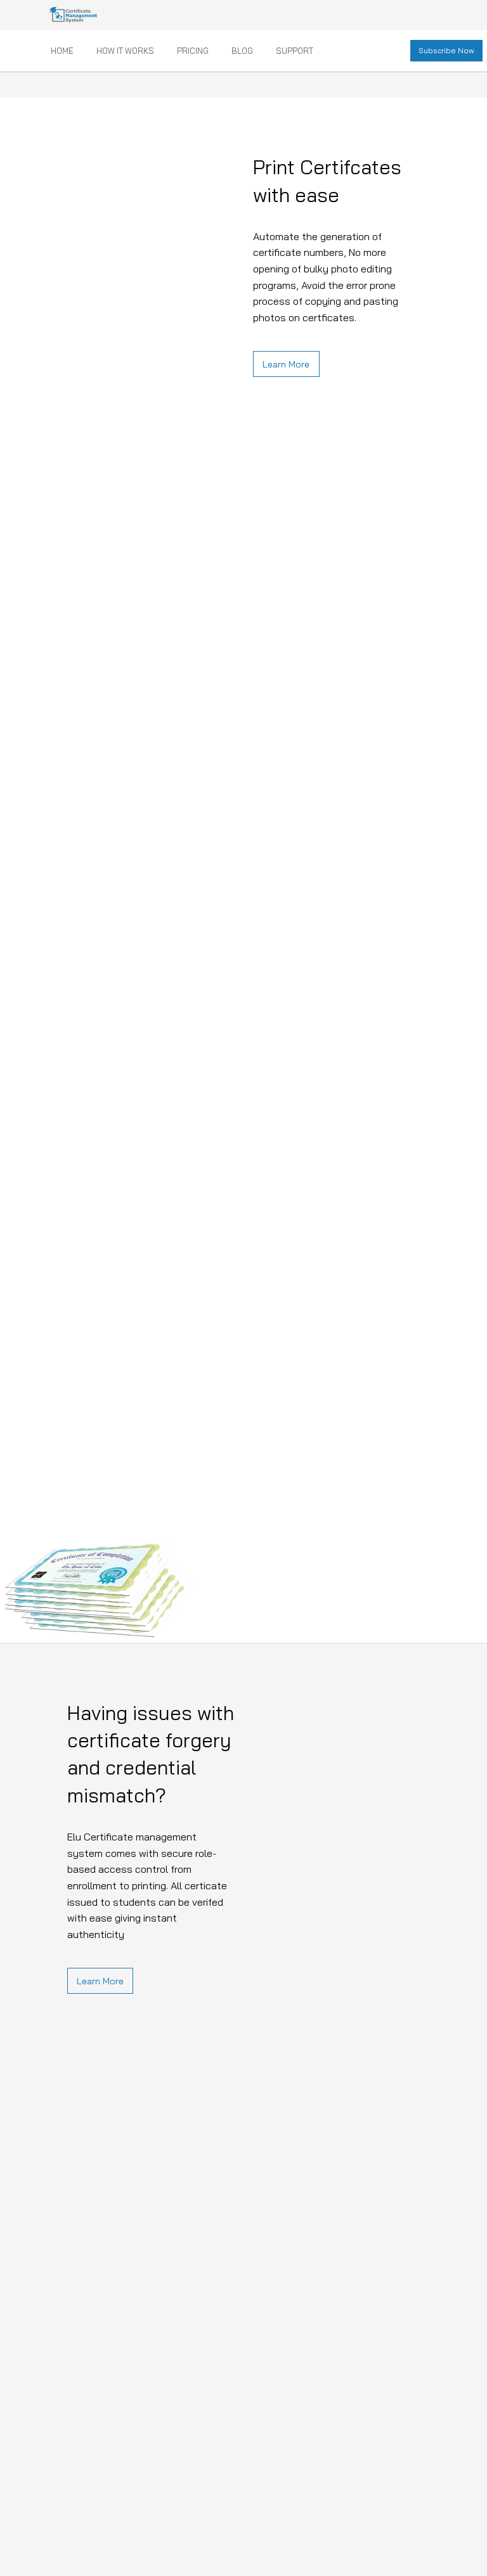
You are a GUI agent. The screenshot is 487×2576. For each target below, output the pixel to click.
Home (62, 51)
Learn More (286, 364)
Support (295, 51)
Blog (242, 51)
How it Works (125, 51)
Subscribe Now (446, 50)
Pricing (193, 51)
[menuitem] (63, 51)
